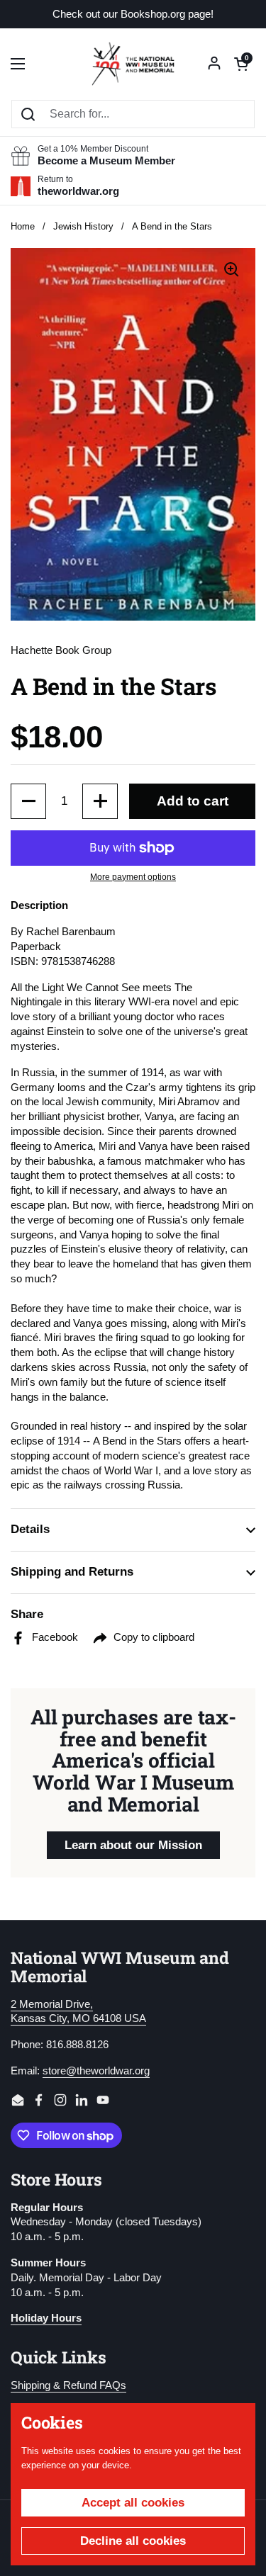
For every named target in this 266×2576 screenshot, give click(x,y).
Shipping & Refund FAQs (68, 2385)
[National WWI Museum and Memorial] (133, 64)
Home (23, 226)
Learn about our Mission (133, 1845)
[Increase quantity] (100, 801)
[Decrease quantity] (28, 801)
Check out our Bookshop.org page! (133, 15)
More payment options (133, 877)
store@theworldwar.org (96, 2071)
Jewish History (83, 226)
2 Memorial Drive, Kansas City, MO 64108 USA (78, 2012)
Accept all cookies (133, 2503)
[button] (241, 64)
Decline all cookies (133, 2541)
